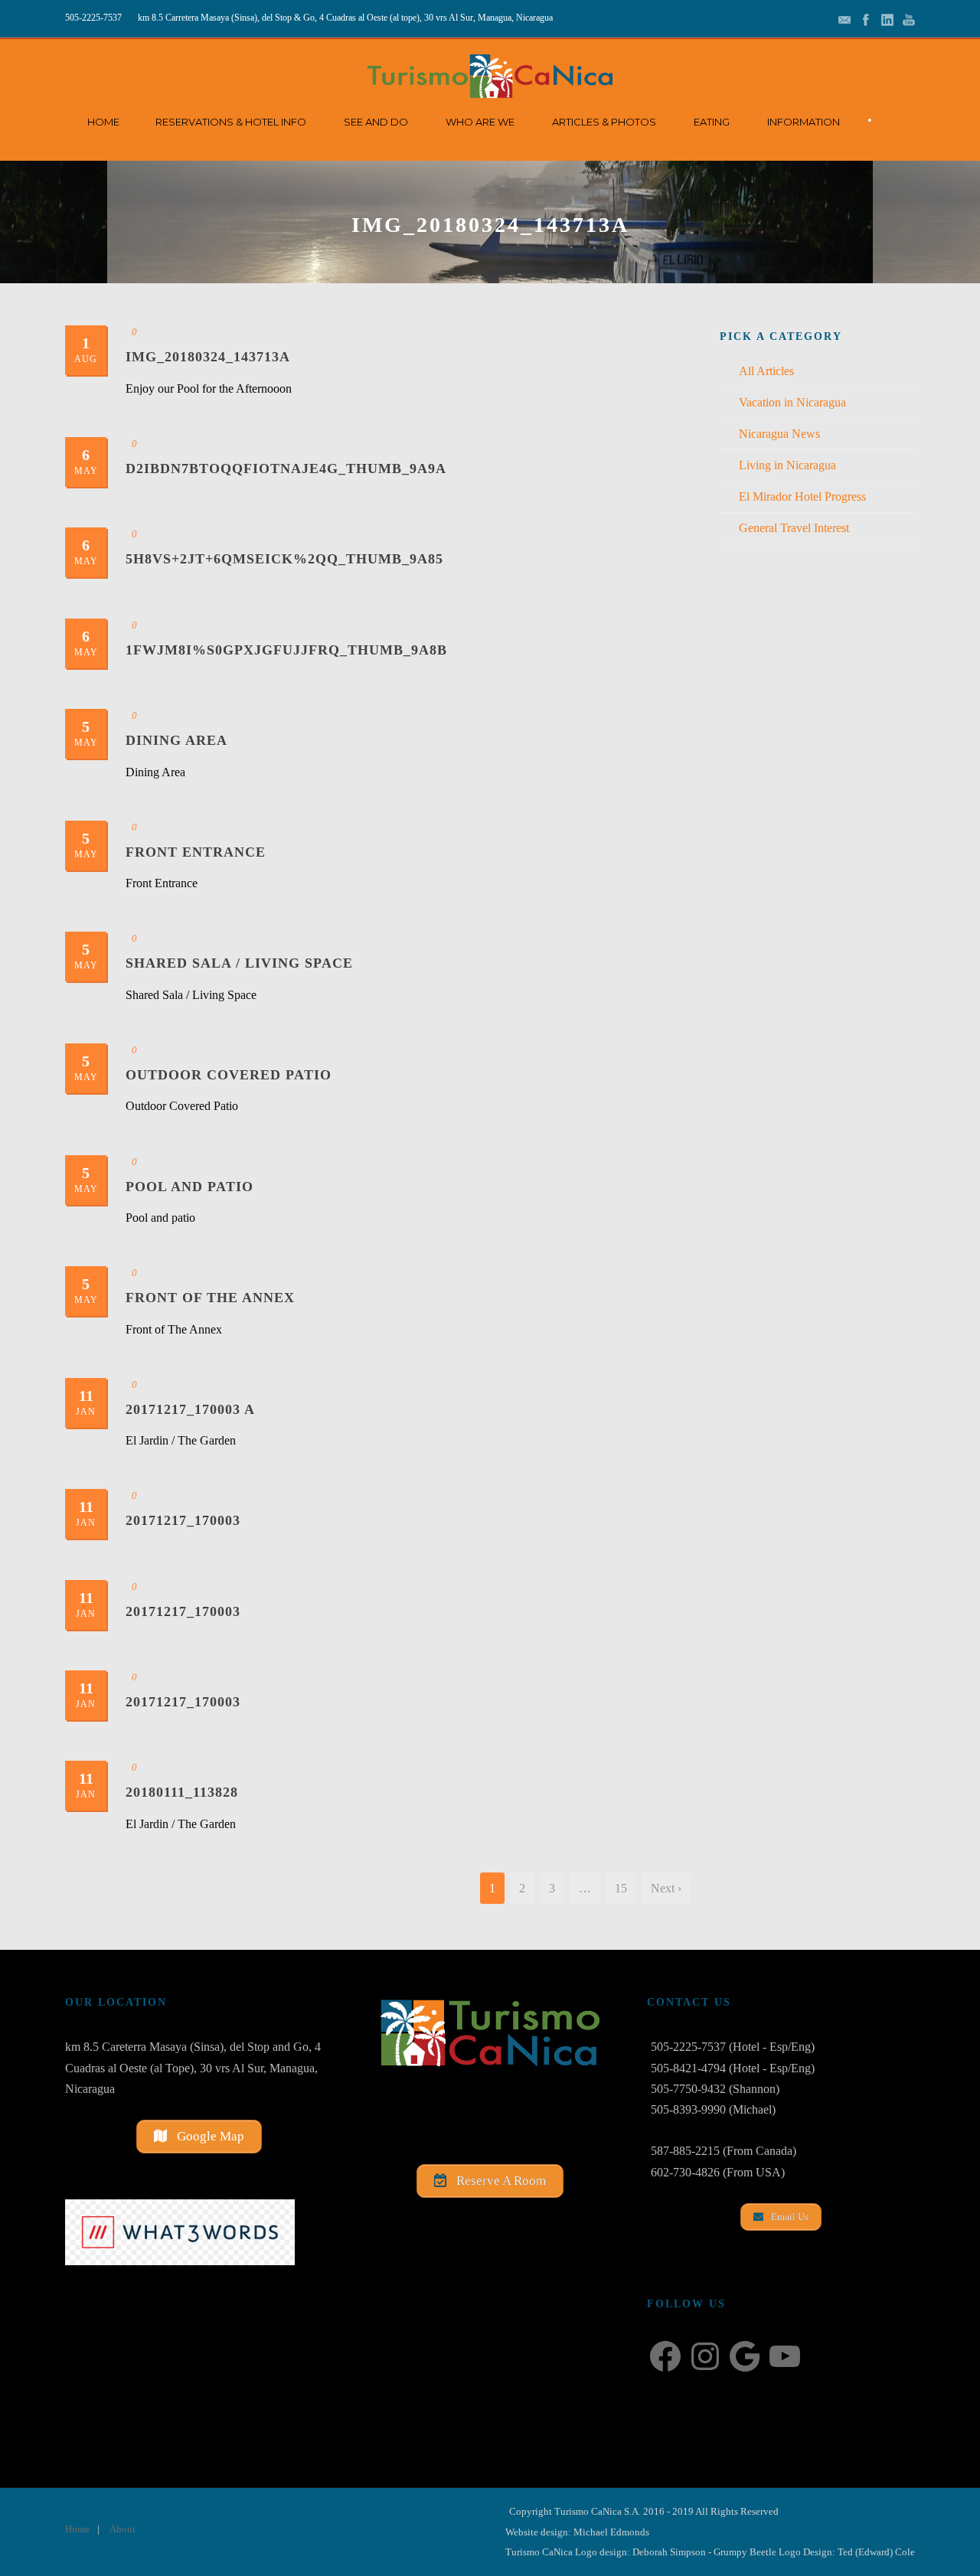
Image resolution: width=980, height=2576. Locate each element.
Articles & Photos (604, 122)
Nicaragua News (779, 434)
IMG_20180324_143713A (208, 357)
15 (621, 1888)
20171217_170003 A (190, 1409)
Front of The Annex (210, 1298)
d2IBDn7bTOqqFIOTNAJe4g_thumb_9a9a (286, 469)
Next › (666, 1888)
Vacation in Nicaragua (792, 402)
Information (804, 122)
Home (103, 122)
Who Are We (480, 122)
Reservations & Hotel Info (231, 122)
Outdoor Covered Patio (229, 1075)
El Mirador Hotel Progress (802, 496)
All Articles (766, 371)
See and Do (376, 122)
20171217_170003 (183, 1520)
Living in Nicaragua (787, 465)
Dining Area (176, 740)
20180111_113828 (182, 1792)
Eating (712, 122)
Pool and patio (189, 1187)
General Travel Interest (794, 528)
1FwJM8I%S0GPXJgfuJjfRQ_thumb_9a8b (286, 650)
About (122, 2529)
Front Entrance (196, 852)
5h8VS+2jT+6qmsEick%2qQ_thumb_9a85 (284, 559)
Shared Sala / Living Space (239, 963)
